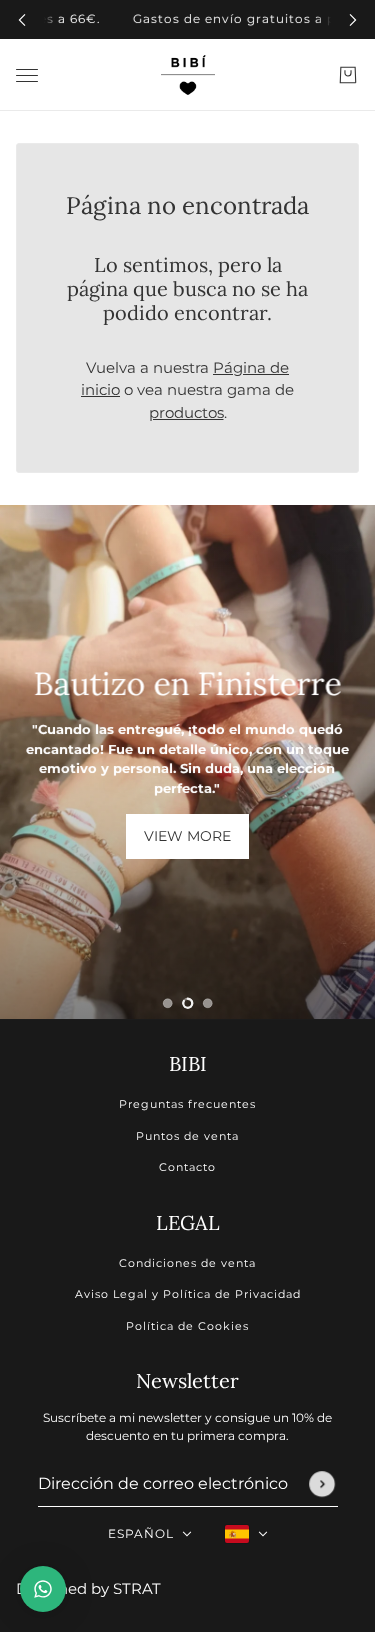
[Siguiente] (353, 19)
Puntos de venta (187, 1136)
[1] (168, 1003)
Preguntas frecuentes (187, 1104)
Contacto (187, 1167)
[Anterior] (22, 19)
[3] (208, 1003)
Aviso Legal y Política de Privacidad (188, 1294)
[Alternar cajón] (27, 74)
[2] (188, 1003)
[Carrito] (348, 75)
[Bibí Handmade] (188, 75)
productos (186, 412)
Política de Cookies (187, 1326)
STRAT (137, 1588)
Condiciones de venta (187, 1263)
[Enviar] (322, 1484)
